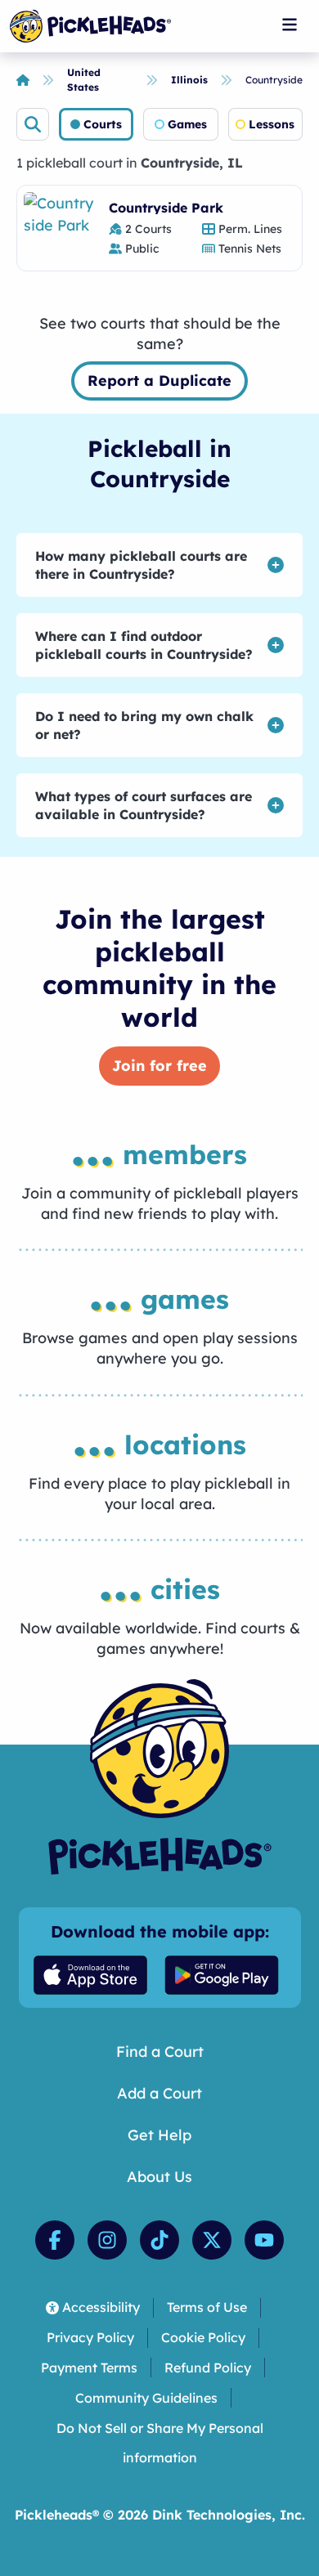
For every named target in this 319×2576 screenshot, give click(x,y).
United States (84, 80)
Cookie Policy (203, 2337)
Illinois (189, 80)
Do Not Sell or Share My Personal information (160, 2443)
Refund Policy (208, 2368)
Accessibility (101, 2307)
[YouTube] (264, 2240)
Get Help (159, 2135)
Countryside (274, 80)
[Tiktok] (159, 2240)
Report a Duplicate (159, 381)
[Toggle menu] (290, 25)
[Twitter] (212, 2240)
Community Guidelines (146, 2398)
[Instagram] (107, 2240)
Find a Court (160, 2052)
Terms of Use (207, 2307)
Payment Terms (89, 2368)
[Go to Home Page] (90, 26)
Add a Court (159, 2093)
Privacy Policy (90, 2337)
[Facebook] (55, 2240)
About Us (159, 2177)
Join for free (159, 1066)
